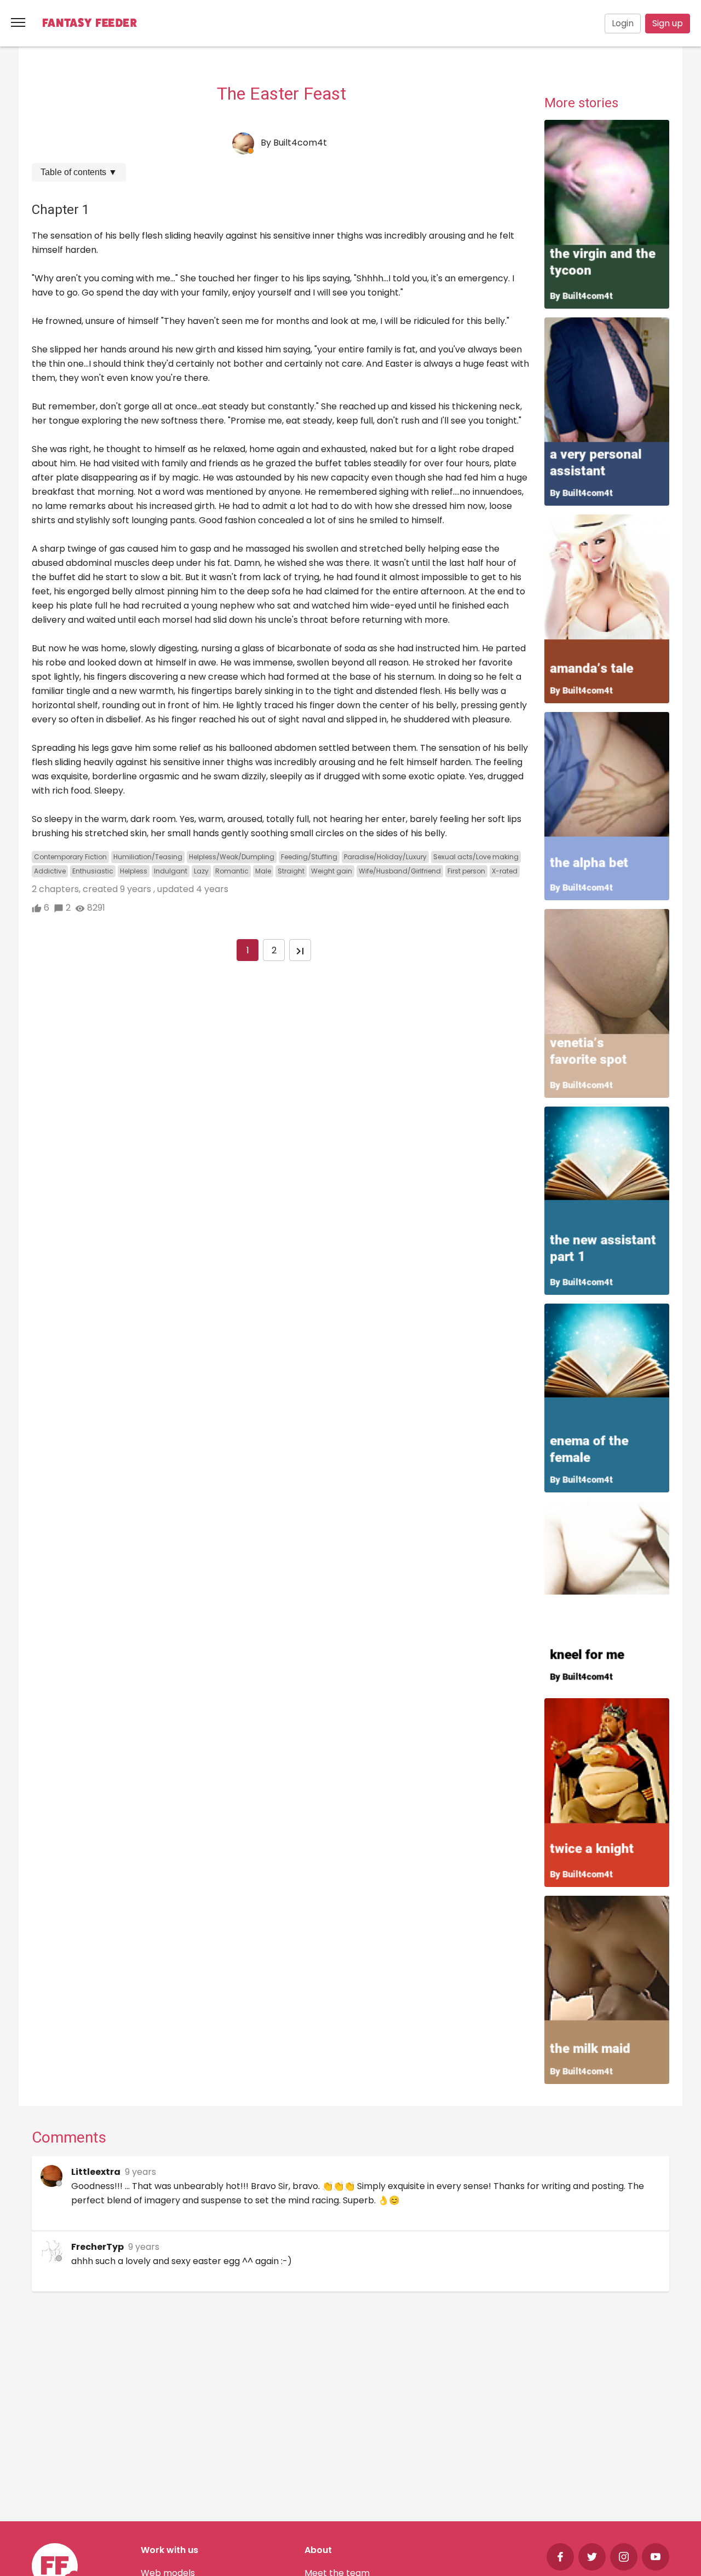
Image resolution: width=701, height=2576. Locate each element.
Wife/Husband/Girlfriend (400, 871)
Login (623, 23)
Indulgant (171, 871)
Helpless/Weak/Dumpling (232, 857)
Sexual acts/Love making (476, 857)
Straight (291, 871)
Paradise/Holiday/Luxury (385, 857)
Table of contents (79, 172)
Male (263, 871)
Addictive (50, 871)
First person (466, 871)
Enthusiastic (93, 871)
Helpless (134, 871)
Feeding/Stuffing (309, 857)
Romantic (232, 871)
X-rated (505, 871)
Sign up (668, 23)
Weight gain (332, 871)
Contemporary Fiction (70, 857)
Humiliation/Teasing (148, 857)
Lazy (201, 871)
